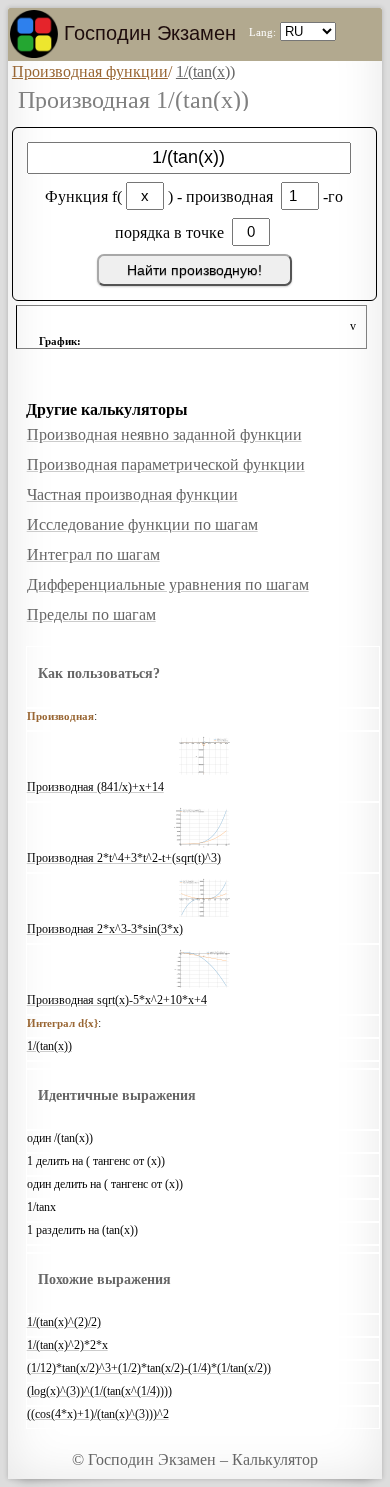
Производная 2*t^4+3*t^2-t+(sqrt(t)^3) (124, 858)
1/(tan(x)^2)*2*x (67, 1345)
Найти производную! (194, 270)
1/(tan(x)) (49, 1046)
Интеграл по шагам (93, 554)
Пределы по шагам (91, 614)
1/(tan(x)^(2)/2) (64, 1322)
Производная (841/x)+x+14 (95, 787)
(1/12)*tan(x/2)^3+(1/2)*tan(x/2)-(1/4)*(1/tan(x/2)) (149, 1368)
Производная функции (90, 71)
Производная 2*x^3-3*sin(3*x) (105, 929)
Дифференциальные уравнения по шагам (168, 584)
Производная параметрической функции (166, 464)
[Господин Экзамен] (34, 34)
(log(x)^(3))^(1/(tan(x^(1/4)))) (99, 1391)
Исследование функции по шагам (142, 524)
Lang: (262, 32)
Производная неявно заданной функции (164, 434)
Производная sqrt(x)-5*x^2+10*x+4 (117, 1000)
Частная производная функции (132, 494)
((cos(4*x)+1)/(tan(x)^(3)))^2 (98, 1414)
